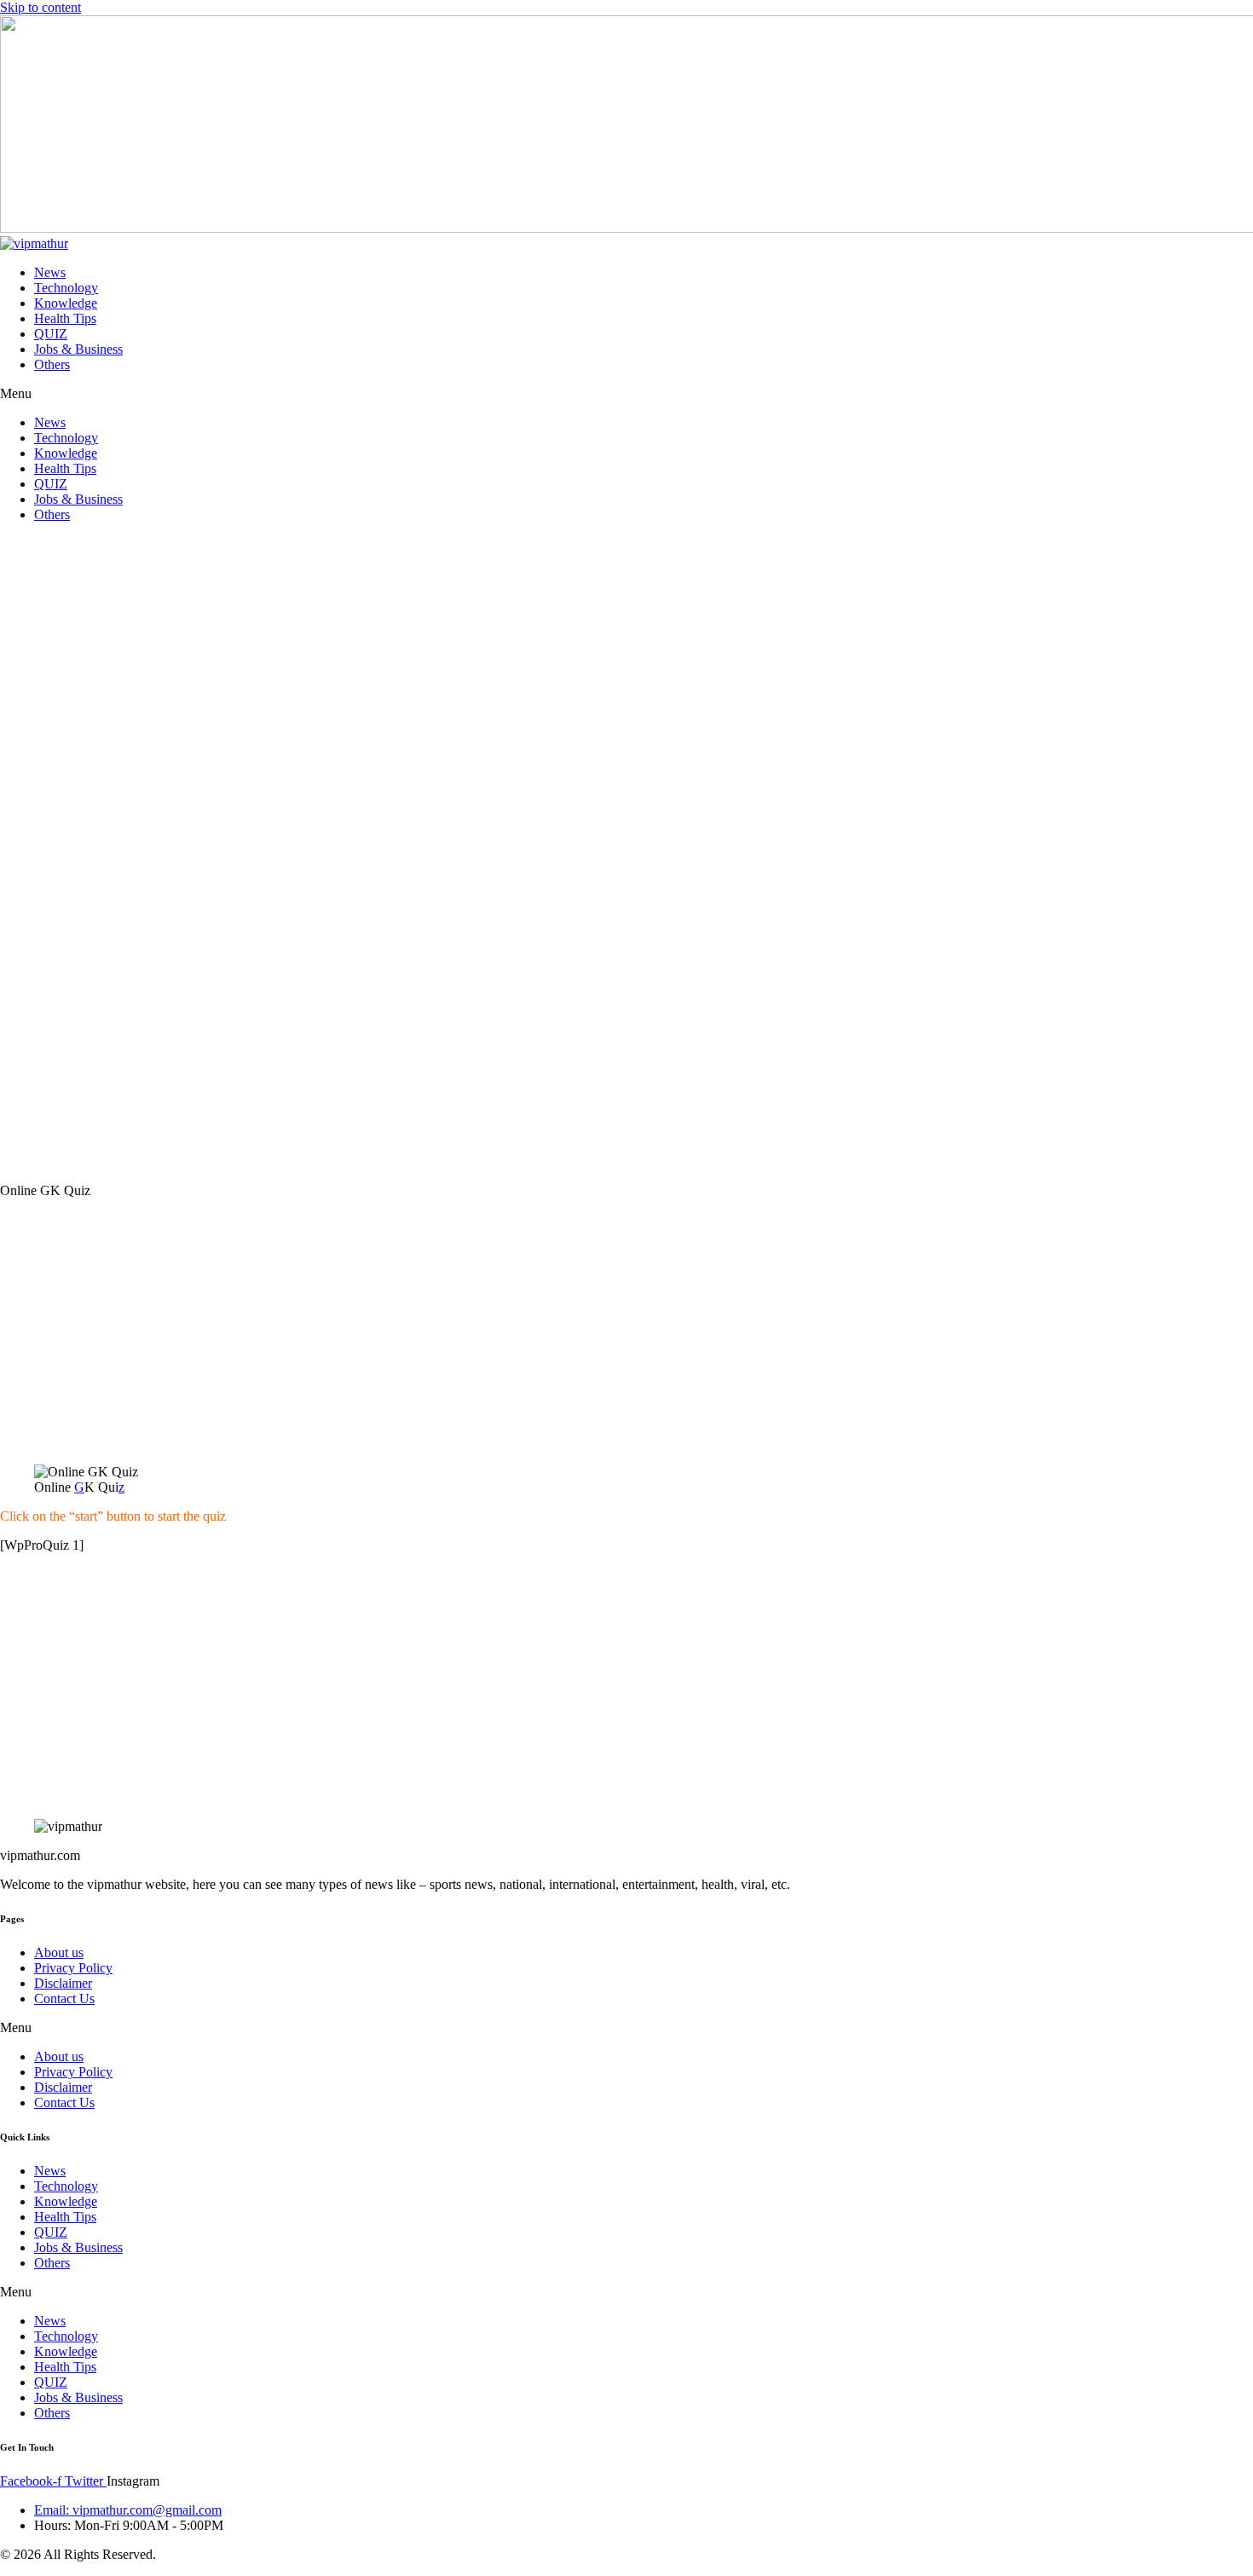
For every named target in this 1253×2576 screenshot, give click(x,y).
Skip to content (40, 7)
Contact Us (64, 1998)
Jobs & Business (78, 349)
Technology (66, 288)
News (50, 272)
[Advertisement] (626, 853)
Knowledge (66, 303)
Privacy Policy (73, 1968)
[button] (626, 394)
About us (59, 1952)
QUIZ (51, 334)
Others (52, 364)
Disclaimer (63, 1983)
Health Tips (65, 318)
